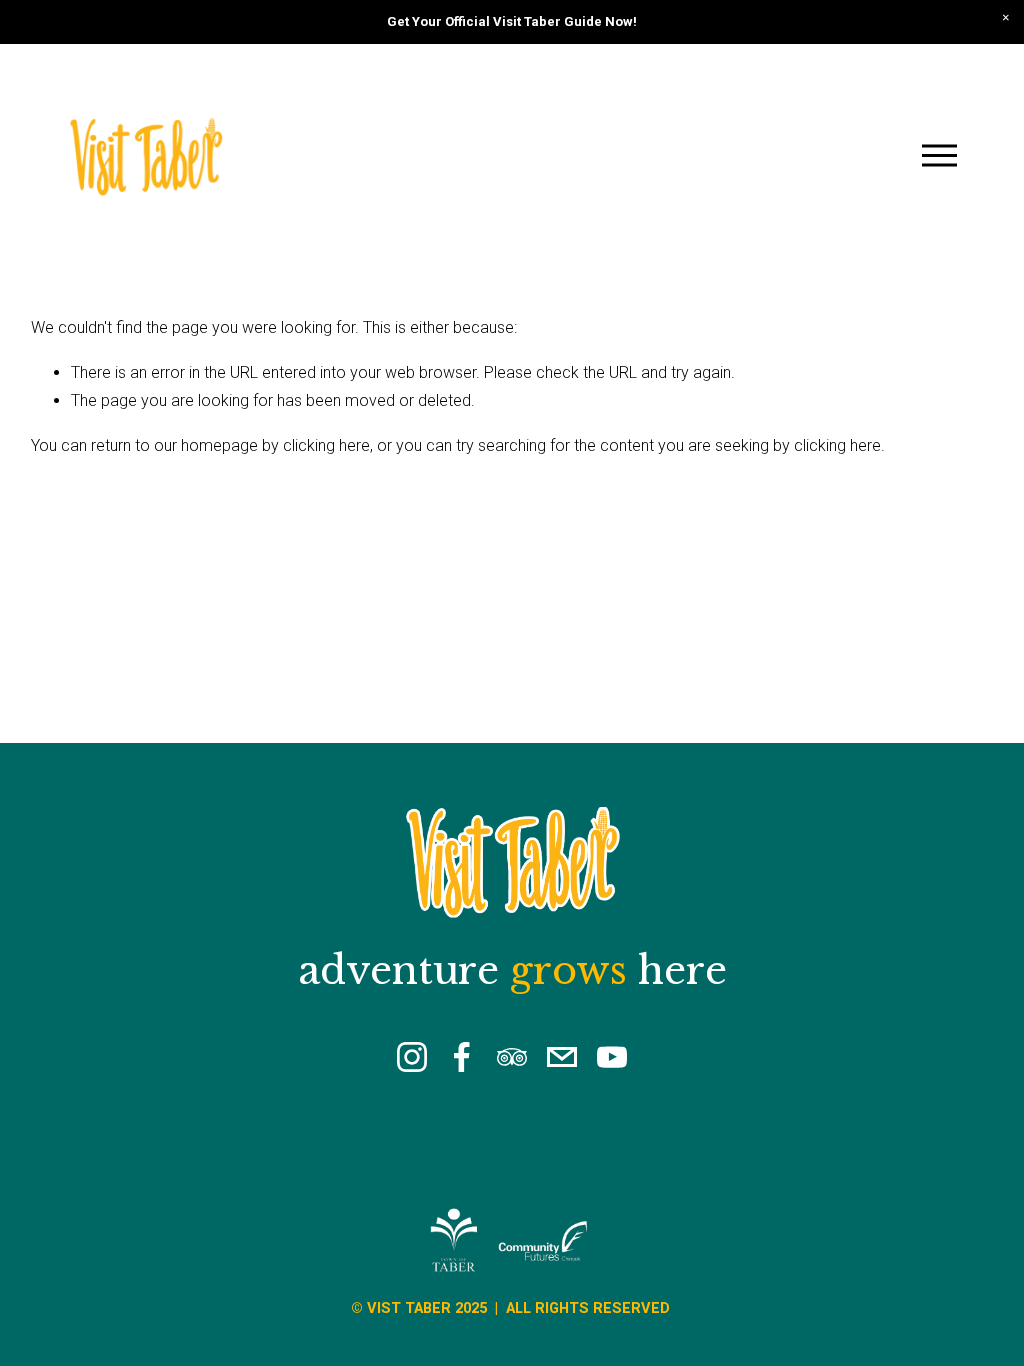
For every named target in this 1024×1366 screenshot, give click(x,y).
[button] (1006, 18)
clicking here (326, 445)
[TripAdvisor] (512, 1057)
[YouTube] (612, 1057)
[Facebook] (462, 1057)
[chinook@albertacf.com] (562, 1057)
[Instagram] (412, 1057)
